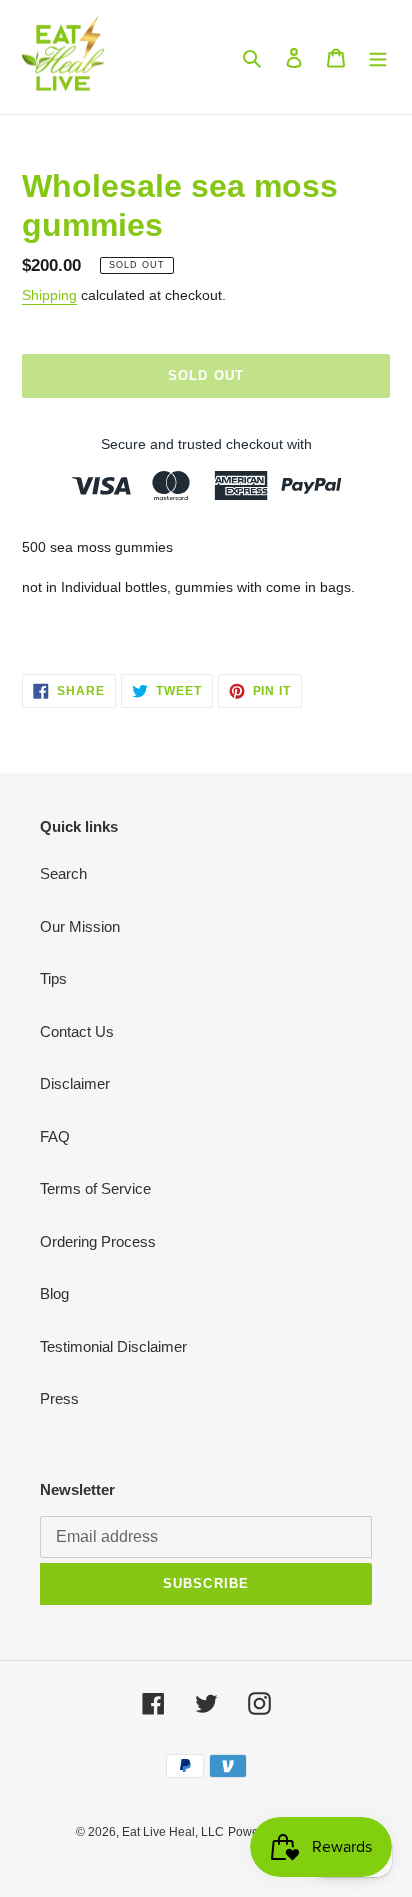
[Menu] (378, 57)
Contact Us (77, 1031)
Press (59, 1398)
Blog (54, 1293)
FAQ (55, 1136)
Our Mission (80, 926)
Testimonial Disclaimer (113, 1346)
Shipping (49, 295)
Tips (53, 978)
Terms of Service (95, 1188)
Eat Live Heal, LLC (173, 1832)
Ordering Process (98, 1241)
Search (63, 873)
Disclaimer (75, 1083)
